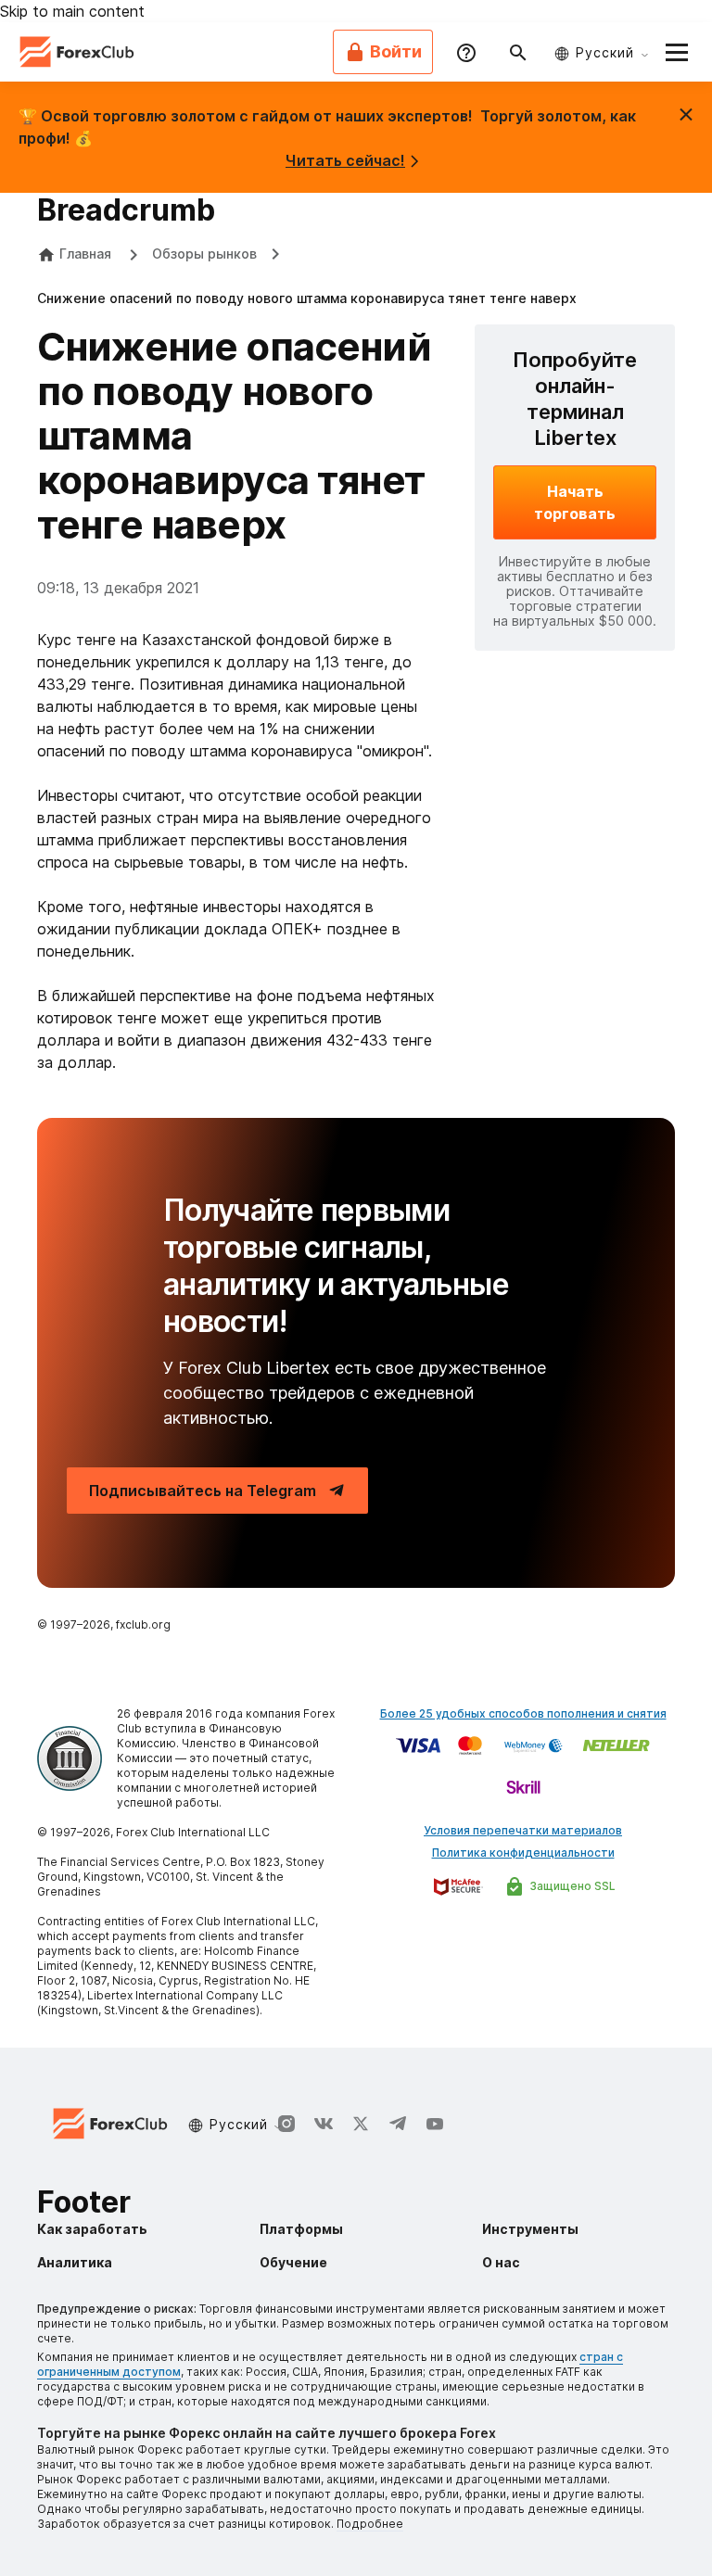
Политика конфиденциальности (523, 1853)
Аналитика (75, 2262)
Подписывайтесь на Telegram (203, 1491)
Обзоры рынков (204, 254)
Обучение (293, 2262)
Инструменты (530, 2229)
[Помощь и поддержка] (466, 52)
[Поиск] (518, 52)
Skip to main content (72, 11)
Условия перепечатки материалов (523, 1830)
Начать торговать (575, 502)
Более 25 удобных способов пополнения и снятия (523, 1713)
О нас (501, 2262)
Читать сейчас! (345, 160)
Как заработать (92, 2229)
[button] (677, 52)
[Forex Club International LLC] (78, 52)
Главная (85, 254)
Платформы (301, 2229)
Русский (605, 52)
